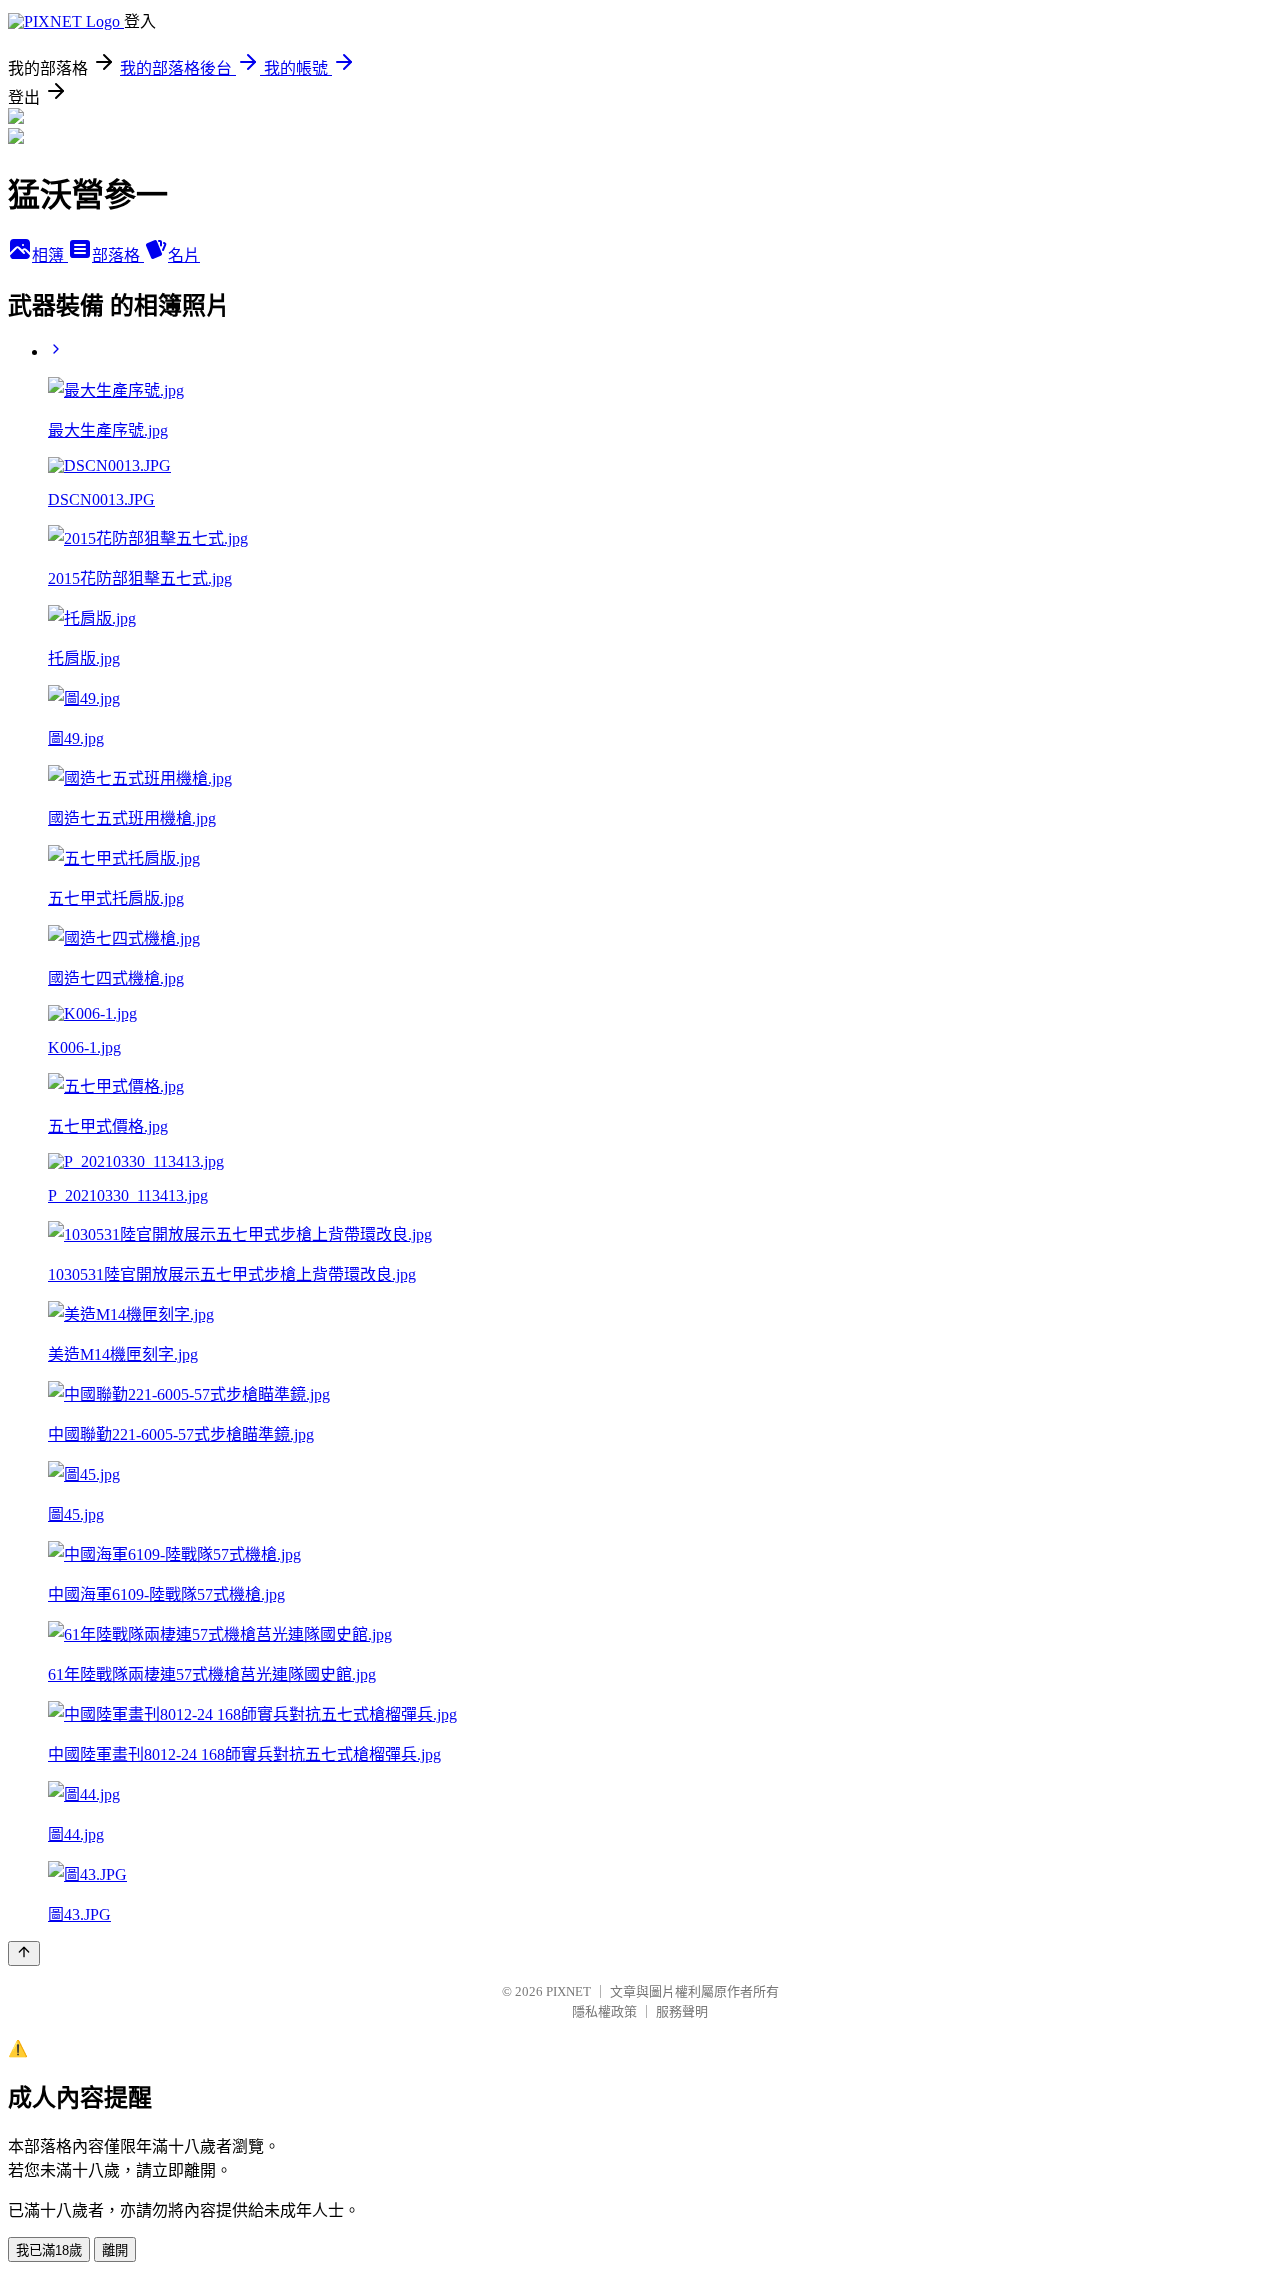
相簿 (50, 255)
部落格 (118, 255)
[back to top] (24, 1953)
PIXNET (568, 1991)
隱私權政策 (604, 2011)
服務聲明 (682, 2011)
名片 (184, 255)
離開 (115, 2250)
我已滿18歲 (49, 2250)
